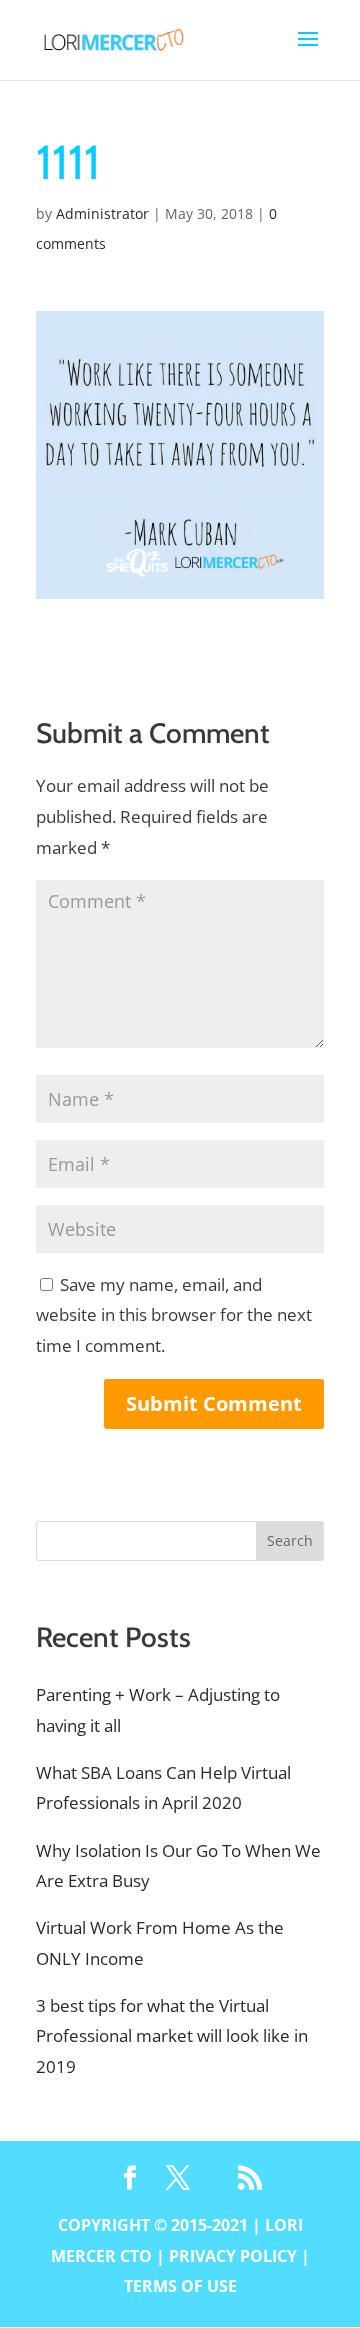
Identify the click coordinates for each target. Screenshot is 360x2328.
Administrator (102, 213)
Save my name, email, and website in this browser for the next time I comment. (174, 1315)
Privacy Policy (233, 2256)
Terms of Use (180, 2286)
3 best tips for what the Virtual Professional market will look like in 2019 (172, 2036)
